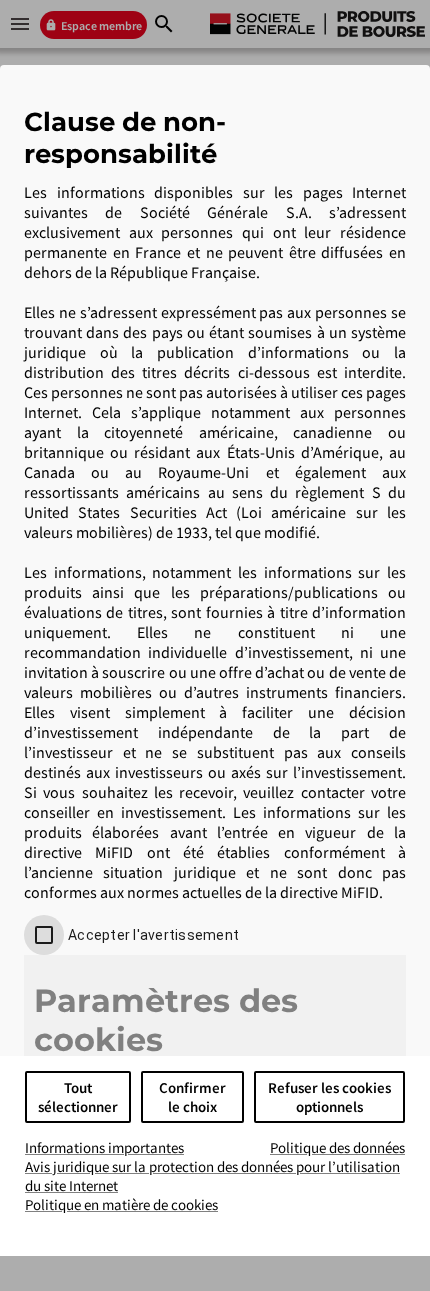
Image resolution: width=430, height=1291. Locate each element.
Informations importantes (104, 1147)
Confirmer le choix (192, 1097)
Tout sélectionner (78, 1097)
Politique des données (337, 1147)
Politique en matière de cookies (121, 1204)
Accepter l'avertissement (153, 935)
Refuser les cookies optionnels (329, 1097)
